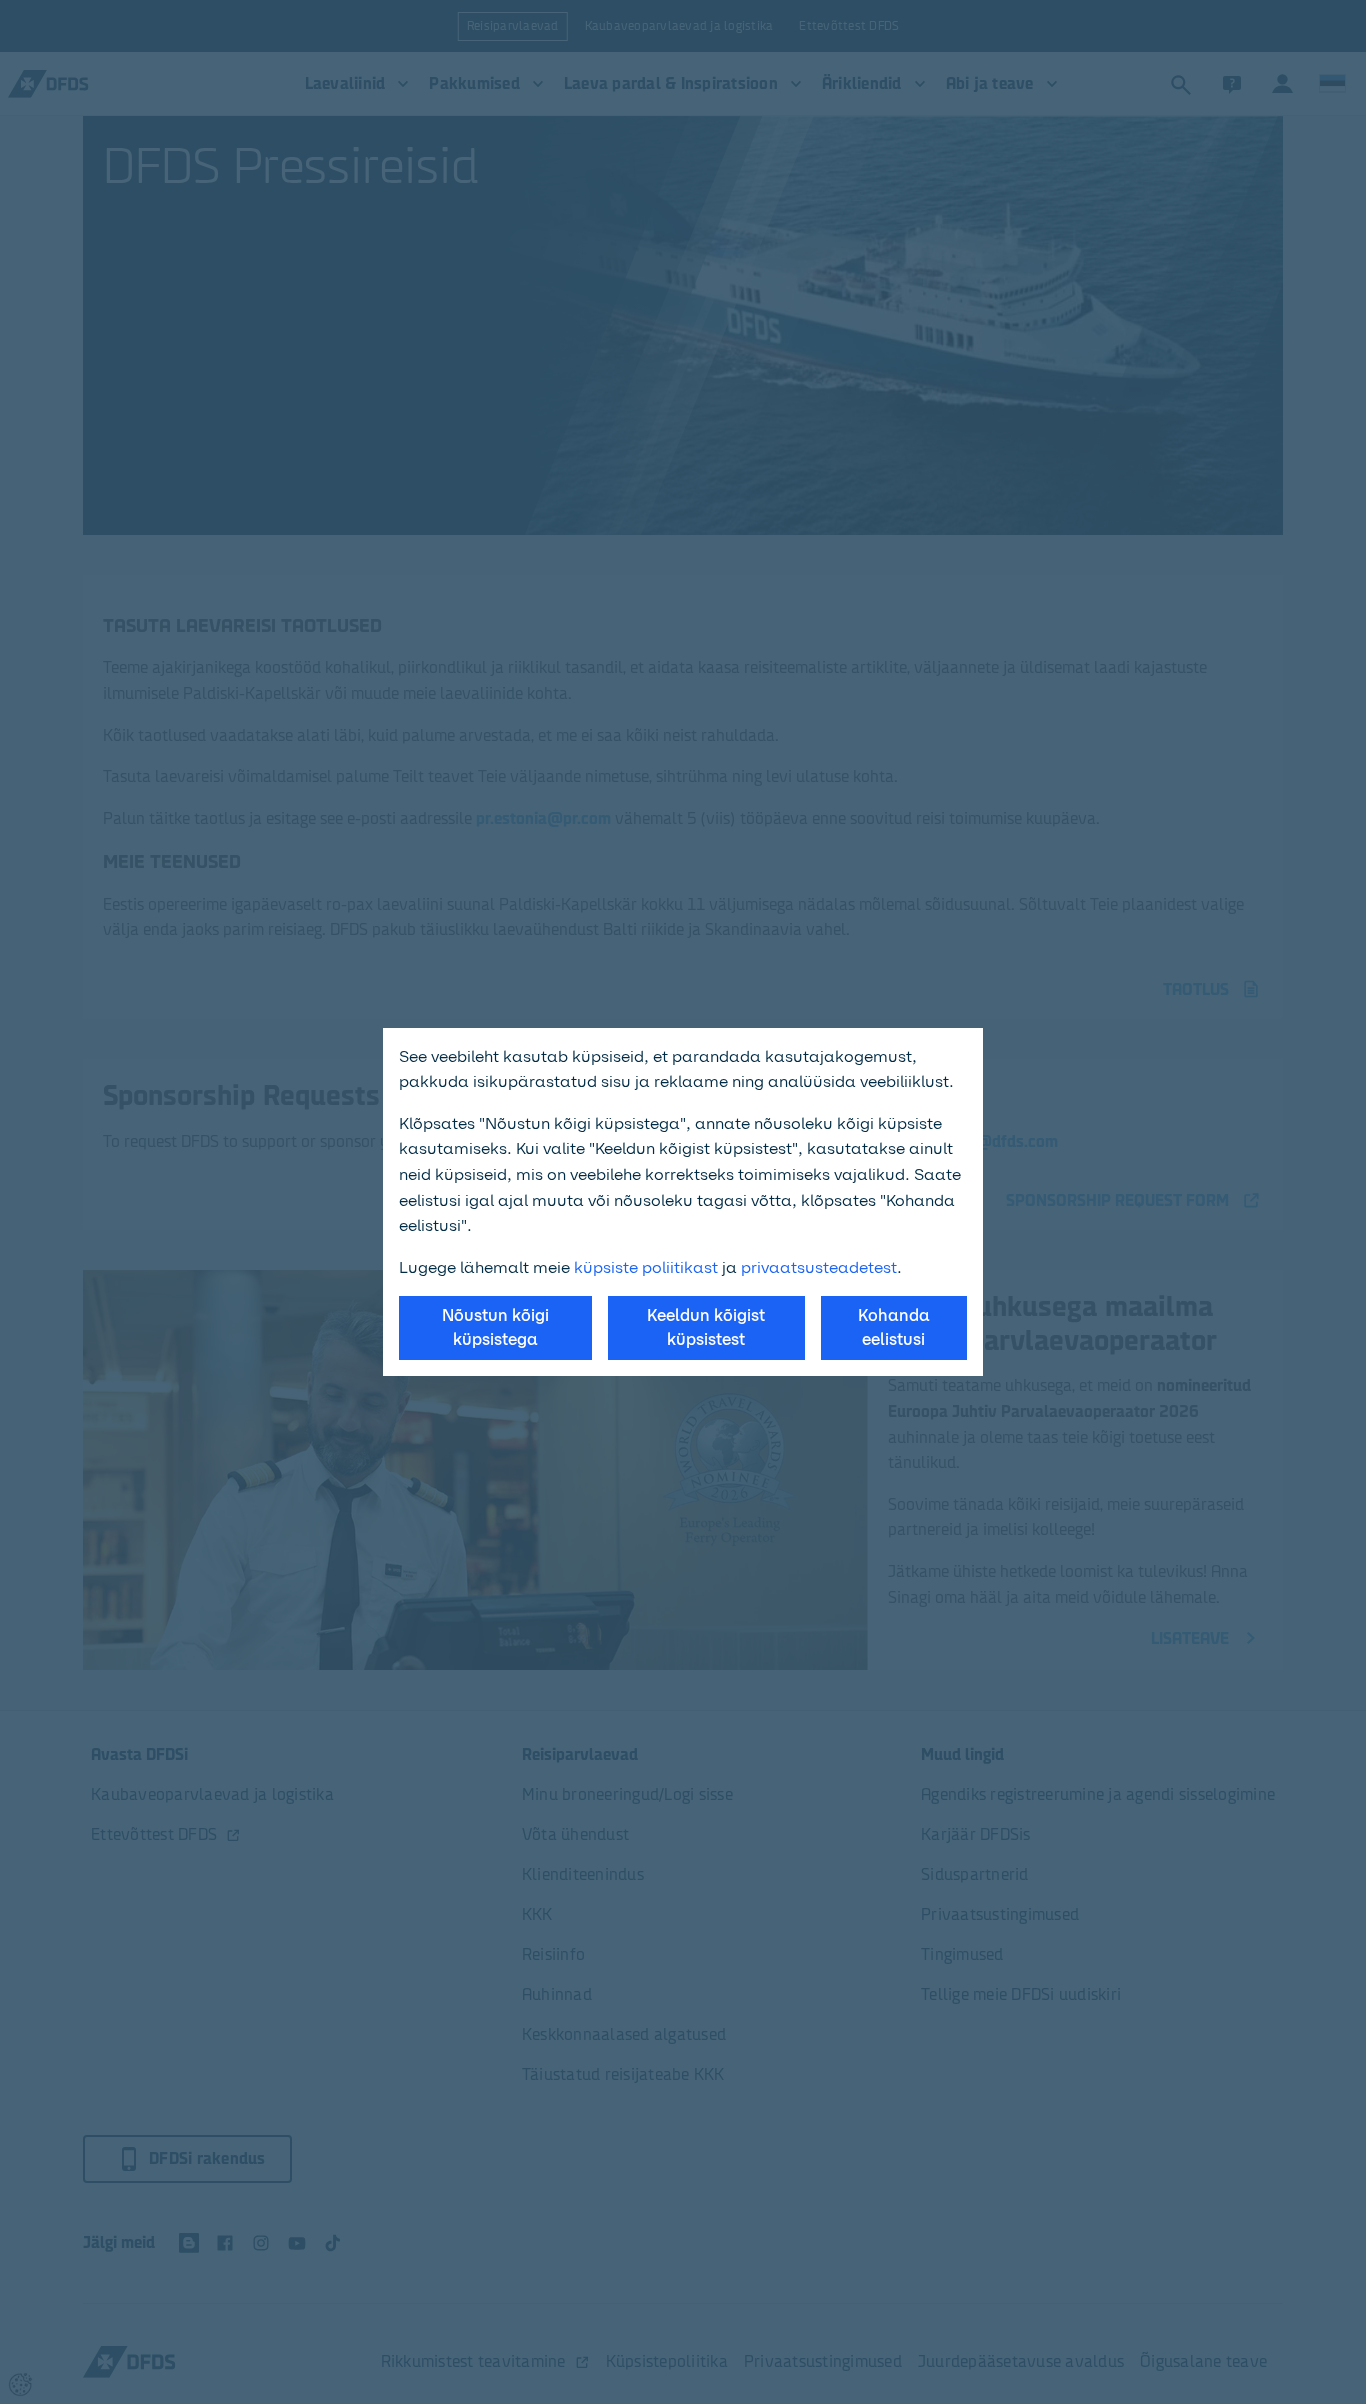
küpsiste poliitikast (646, 1267)
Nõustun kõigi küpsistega (495, 1327)
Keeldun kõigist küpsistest (706, 1327)
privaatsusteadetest (819, 1267)
